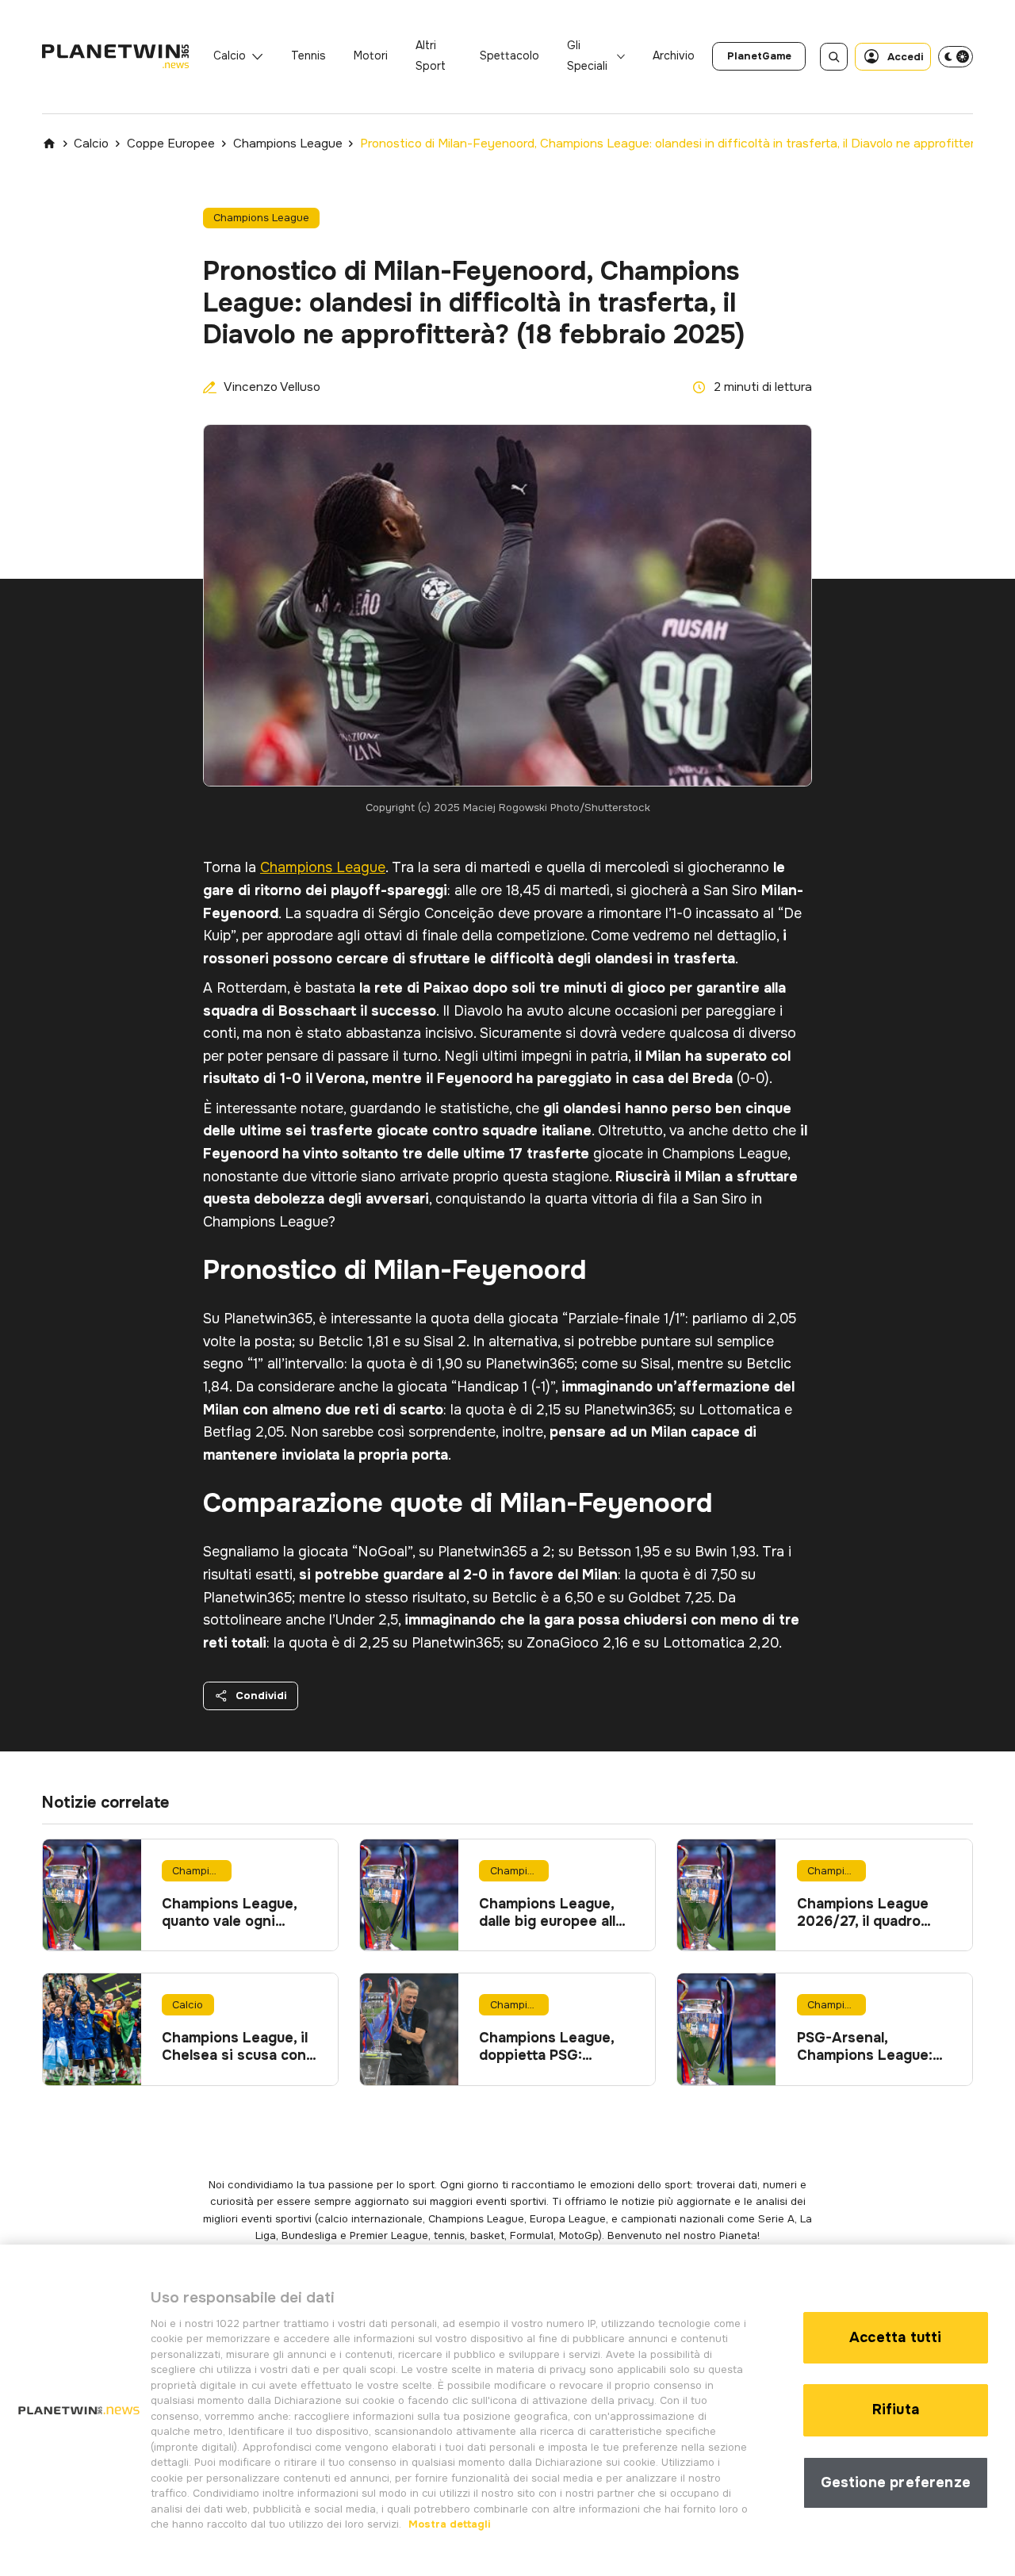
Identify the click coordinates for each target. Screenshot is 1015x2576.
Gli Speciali (587, 56)
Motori (371, 56)
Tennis (308, 56)
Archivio (674, 56)
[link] (759, 56)
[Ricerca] (834, 57)
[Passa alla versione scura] (956, 56)
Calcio (230, 56)
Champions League (288, 144)
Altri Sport (431, 56)
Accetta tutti (895, 2337)
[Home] (49, 144)
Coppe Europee (171, 144)
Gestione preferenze (896, 2482)
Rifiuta (896, 2409)
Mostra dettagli (448, 2524)
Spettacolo (509, 56)
